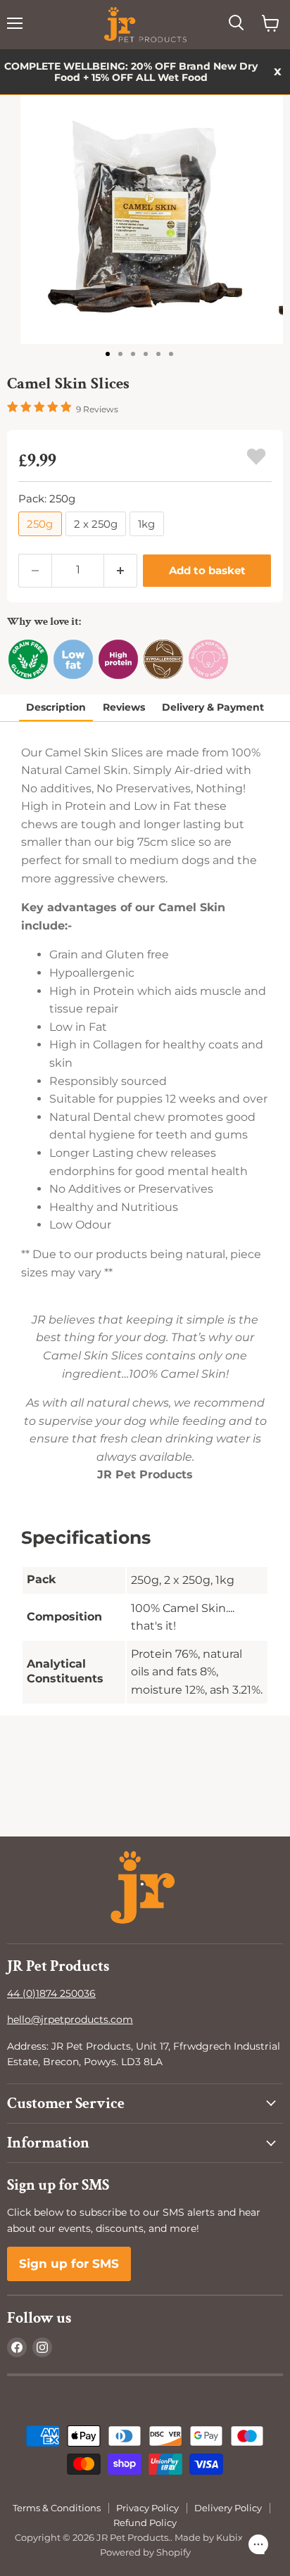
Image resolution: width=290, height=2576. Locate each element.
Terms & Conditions (57, 2508)
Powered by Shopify (145, 2552)
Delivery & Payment (213, 707)
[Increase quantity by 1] (121, 571)
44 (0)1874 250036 (51, 1993)
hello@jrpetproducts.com (70, 2019)
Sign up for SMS (69, 2264)
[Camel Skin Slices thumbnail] (110, 353)
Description (56, 707)
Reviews (124, 707)
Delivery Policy (228, 2508)
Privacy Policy (147, 2508)
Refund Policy (145, 2523)
